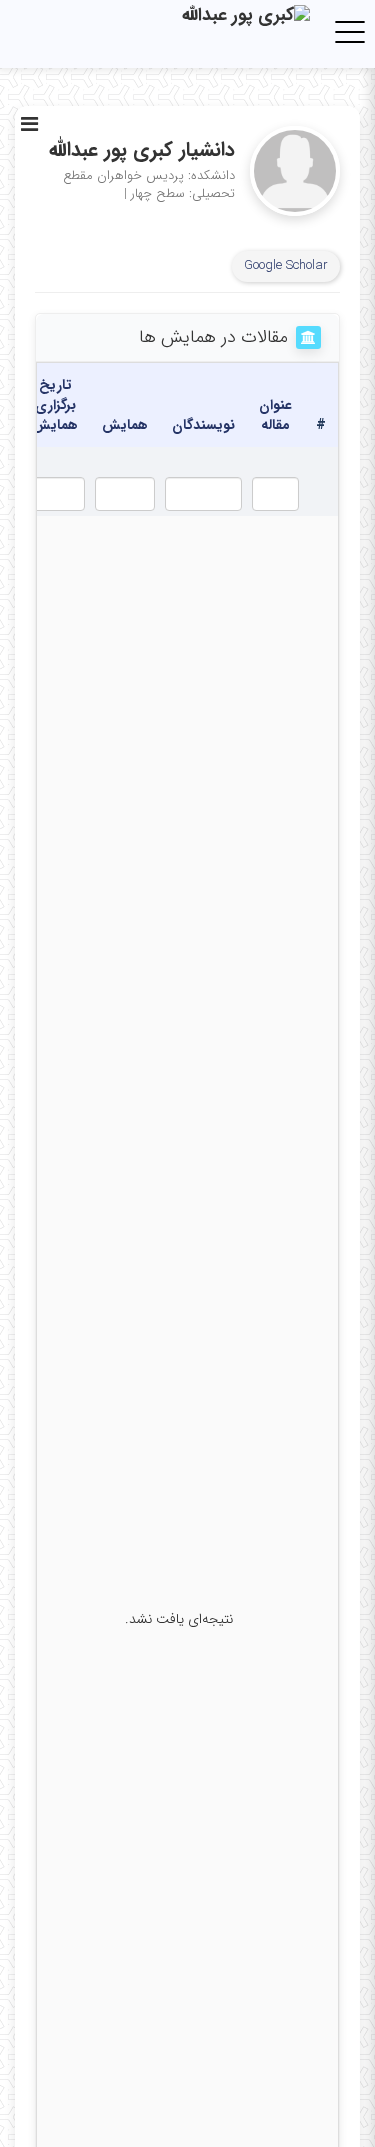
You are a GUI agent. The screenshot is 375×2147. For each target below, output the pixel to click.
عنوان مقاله (275, 415)
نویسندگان (203, 425)
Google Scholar (286, 265)
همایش (125, 425)
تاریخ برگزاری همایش (55, 405)
